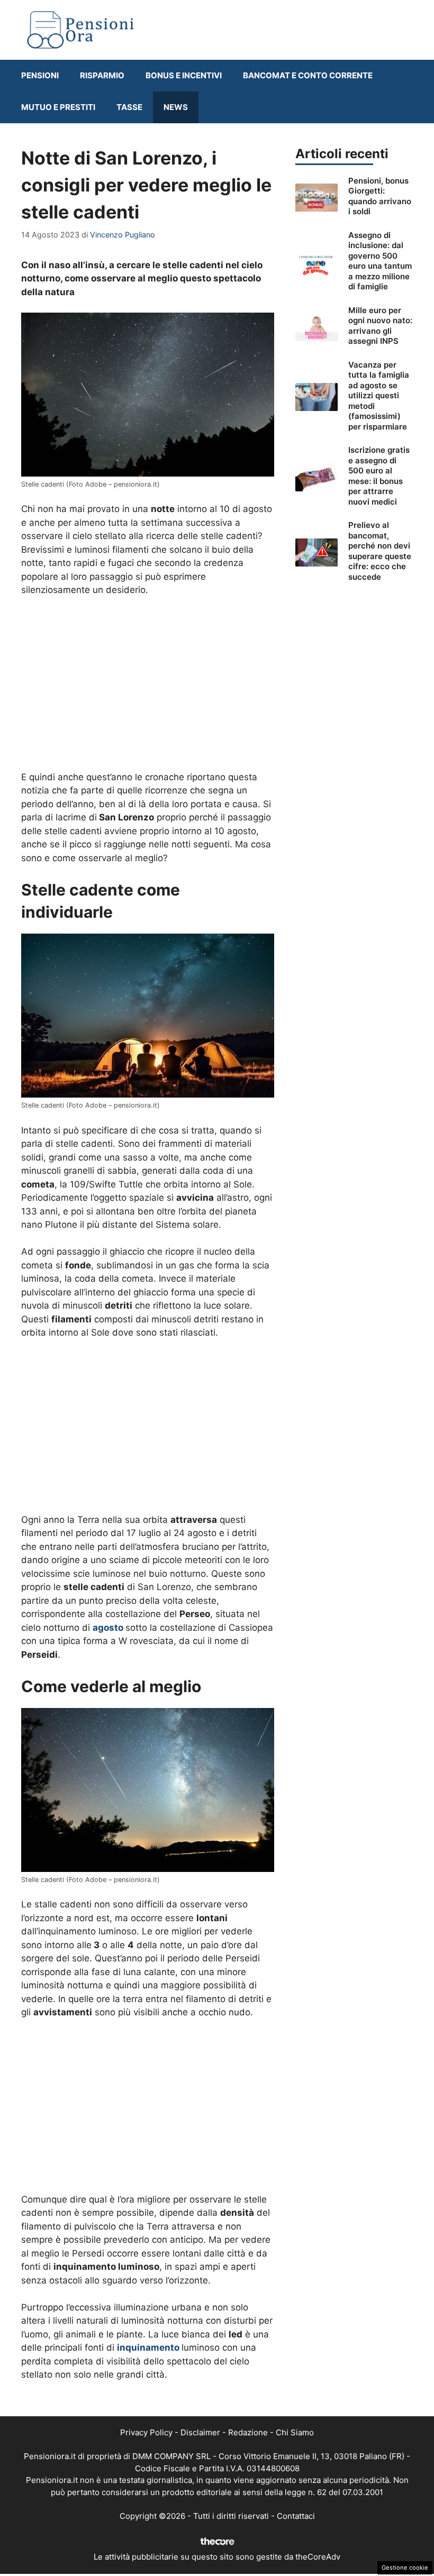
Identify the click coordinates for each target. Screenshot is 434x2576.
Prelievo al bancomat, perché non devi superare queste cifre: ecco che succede (380, 551)
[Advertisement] (148, 684)
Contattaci (296, 2516)
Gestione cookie (405, 2568)
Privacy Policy (146, 2432)
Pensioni (40, 75)
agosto (108, 1628)
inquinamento (148, 2347)
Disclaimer (200, 2432)
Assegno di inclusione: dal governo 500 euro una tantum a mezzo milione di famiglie (380, 261)
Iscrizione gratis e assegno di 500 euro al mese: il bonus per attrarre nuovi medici (379, 476)
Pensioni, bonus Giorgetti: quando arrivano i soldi (380, 196)
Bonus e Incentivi (184, 75)
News (176, 107)
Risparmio (102, 75)
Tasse (129, 107)
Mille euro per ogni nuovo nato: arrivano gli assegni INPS (380, 326)
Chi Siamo (295, 2432)
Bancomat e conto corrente (308, 75)
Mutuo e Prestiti (58, 107)
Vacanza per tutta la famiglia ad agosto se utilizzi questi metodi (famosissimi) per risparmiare (379, 396)
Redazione (248, 2432)
